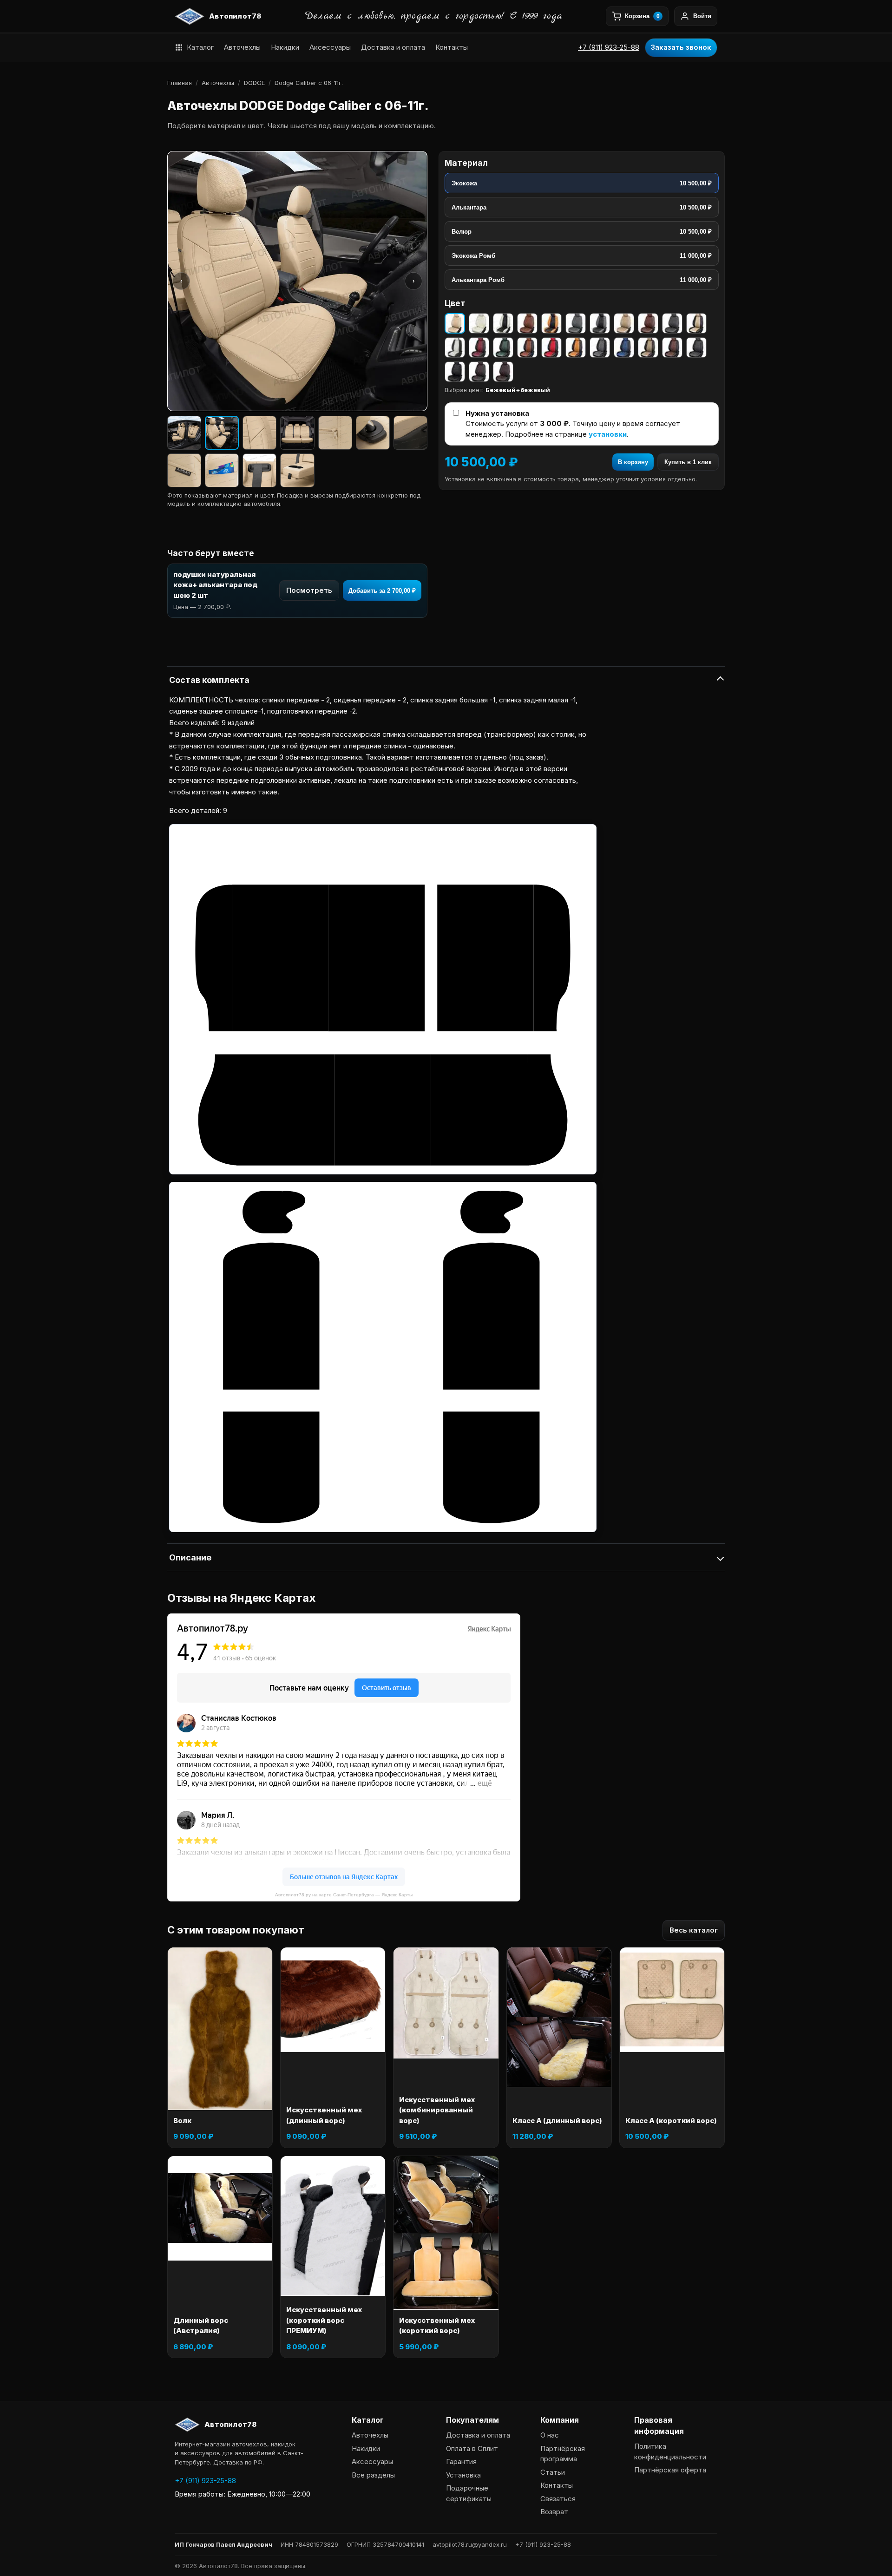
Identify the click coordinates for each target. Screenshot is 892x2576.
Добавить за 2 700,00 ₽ (382, 591)
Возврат (554, 2512)
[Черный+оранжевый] (576, 347)
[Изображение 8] (184, 470)
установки (608, 434)
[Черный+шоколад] (479, 372)
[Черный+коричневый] (527, 347)
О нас (550, 2435)
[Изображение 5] (335, 433)
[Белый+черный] (503, 323)
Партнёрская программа (563, 2454)
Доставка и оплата (393, 47)
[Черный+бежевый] (696, 323)
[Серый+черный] (600, 323)
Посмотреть (309, 590)
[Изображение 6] (373, 433)
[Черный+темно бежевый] (648, 347)
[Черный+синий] (624, 347)
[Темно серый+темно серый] (672, 323)
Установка (463, 2475)
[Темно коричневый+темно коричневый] (648, 323)
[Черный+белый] (455, 347)
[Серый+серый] (576, 323)
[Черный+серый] (600, 347)
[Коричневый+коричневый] (527, 323)
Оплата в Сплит (472, 2448)
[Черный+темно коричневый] (672, 347)
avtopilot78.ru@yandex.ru (470, 2544)
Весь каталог (694, 1930)
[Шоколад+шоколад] (503, 372)
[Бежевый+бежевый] (455, 323)
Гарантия (461, 2461)
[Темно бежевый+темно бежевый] (624, 323)
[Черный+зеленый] (503, 347)
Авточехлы (242, 47)
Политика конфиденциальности (670, 2451)
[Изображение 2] (222, 433)
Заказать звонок (681, 47)
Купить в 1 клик (688, 462)
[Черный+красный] (551, 347)
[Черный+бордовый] (479, 347)
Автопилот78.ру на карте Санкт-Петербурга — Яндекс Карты (344, 1895)
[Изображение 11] (297, 470)
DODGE (254, 83)
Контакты (452, 47)
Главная (180, 83)
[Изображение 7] (410, 433)
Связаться (558, 2499)
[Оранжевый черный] (551, 323)
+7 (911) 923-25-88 (609, 47)
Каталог (200, 47)
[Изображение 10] (259, 470)
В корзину (633, 462)
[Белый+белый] (479, 323)
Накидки (285, 47)
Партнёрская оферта (670, 2470)
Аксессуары (330, 47)
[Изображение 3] (259, 433)
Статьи (553, 2472)
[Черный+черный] (455, 372)
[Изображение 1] (184, 433)
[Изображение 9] (222, 470)
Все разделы (373, 2475)
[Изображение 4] (297, 433)
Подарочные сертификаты (469, 2493)
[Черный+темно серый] (696, 347)
